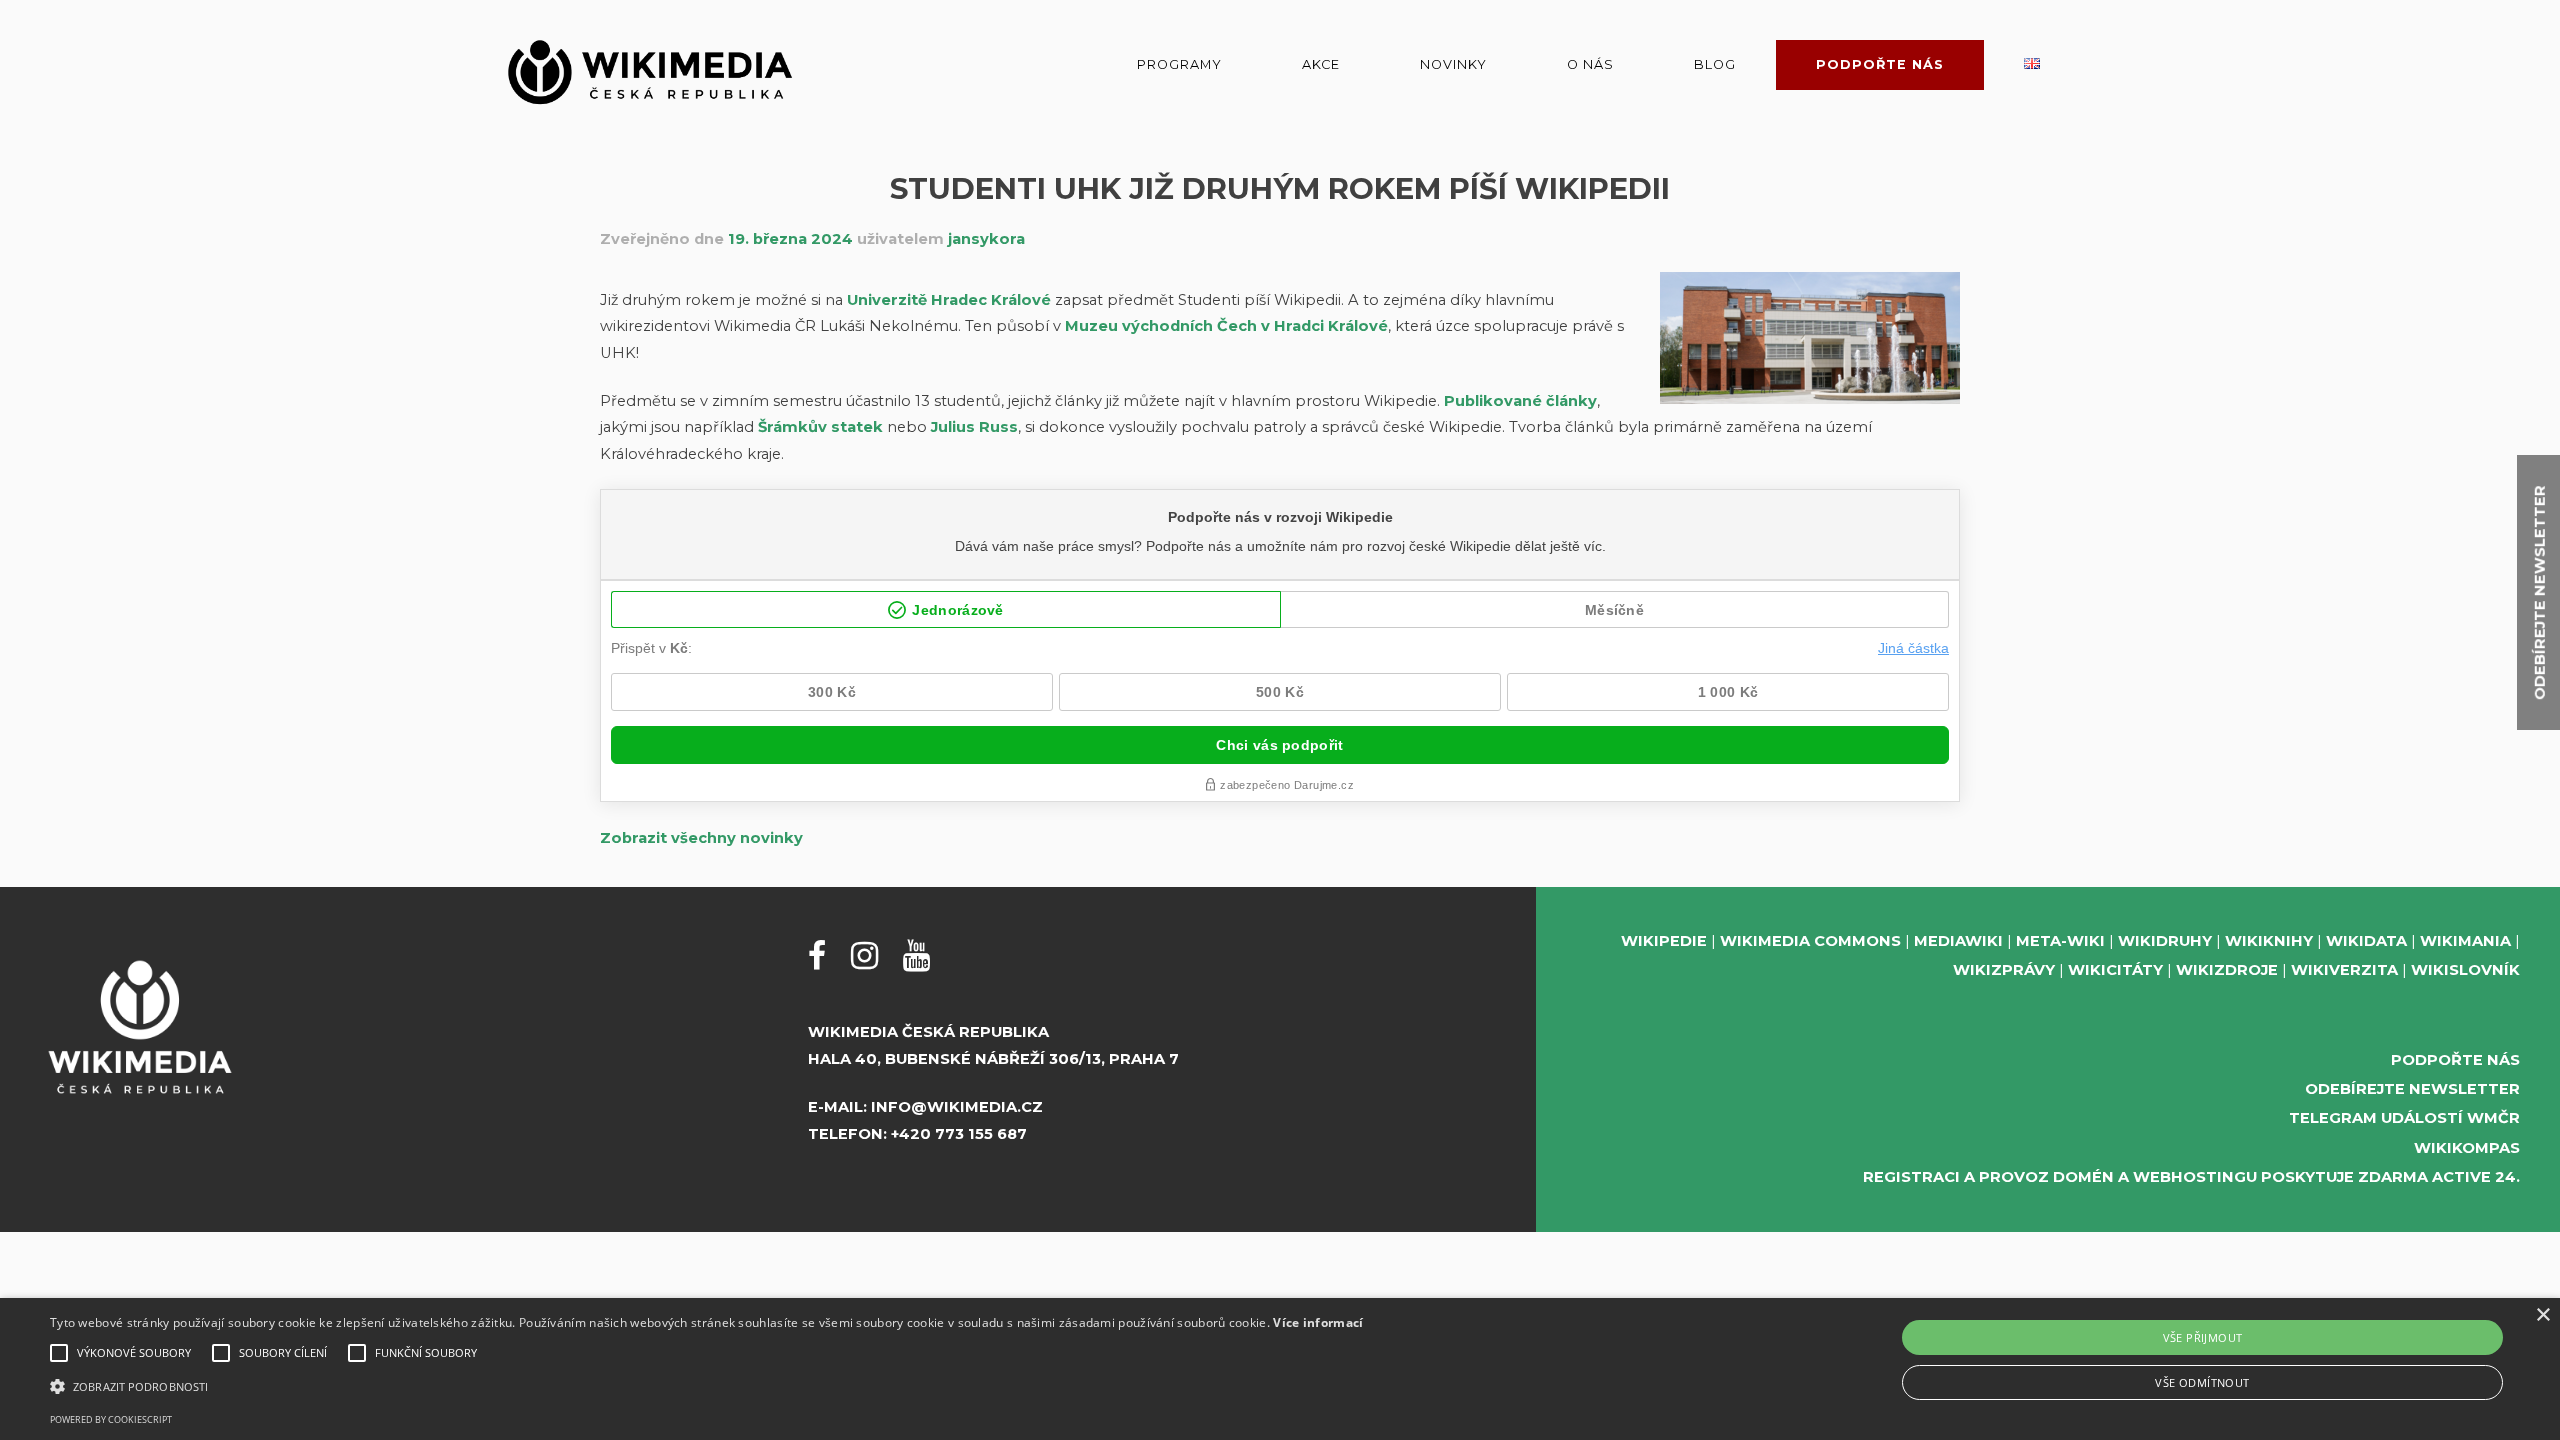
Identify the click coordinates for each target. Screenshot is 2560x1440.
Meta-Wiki (2060, 941)
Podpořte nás (1880, 64)
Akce (1321, 64)
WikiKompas (2467, 1148)
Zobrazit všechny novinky (701, 838)
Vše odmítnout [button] (2202, 1382)
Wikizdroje (2227, 970)
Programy (1179, 64)
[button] (706, 1386)
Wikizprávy (2004, 970)
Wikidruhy (2165, 941)
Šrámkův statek (820, 427)
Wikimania (2465, 941)
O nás (1590, 64)
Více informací (1318, 1322)
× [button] (2542, 1315)
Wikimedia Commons (1810, 941)
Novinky (1453, 64)
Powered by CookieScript (111, 1419)
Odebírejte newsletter (2412, 1089)
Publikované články (1520, 401)
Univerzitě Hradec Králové (949, 300)
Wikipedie (1664, 941)
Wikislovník (2465, 970)
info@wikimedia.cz (957, 1107)
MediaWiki (1958, 941)
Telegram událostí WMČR (2404, 1118)
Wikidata (2366, 941)
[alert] (1280, 1369)
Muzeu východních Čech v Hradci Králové (1226, 326)
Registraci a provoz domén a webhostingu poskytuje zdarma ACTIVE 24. (2191, 1177)
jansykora (986, 239)
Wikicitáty (2115, 970)
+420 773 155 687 (959, 1134)
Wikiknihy (2269, 941)
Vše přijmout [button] (2203, 1337)
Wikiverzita (2344, 970)
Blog (1715, 64)
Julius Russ (974, 427)
